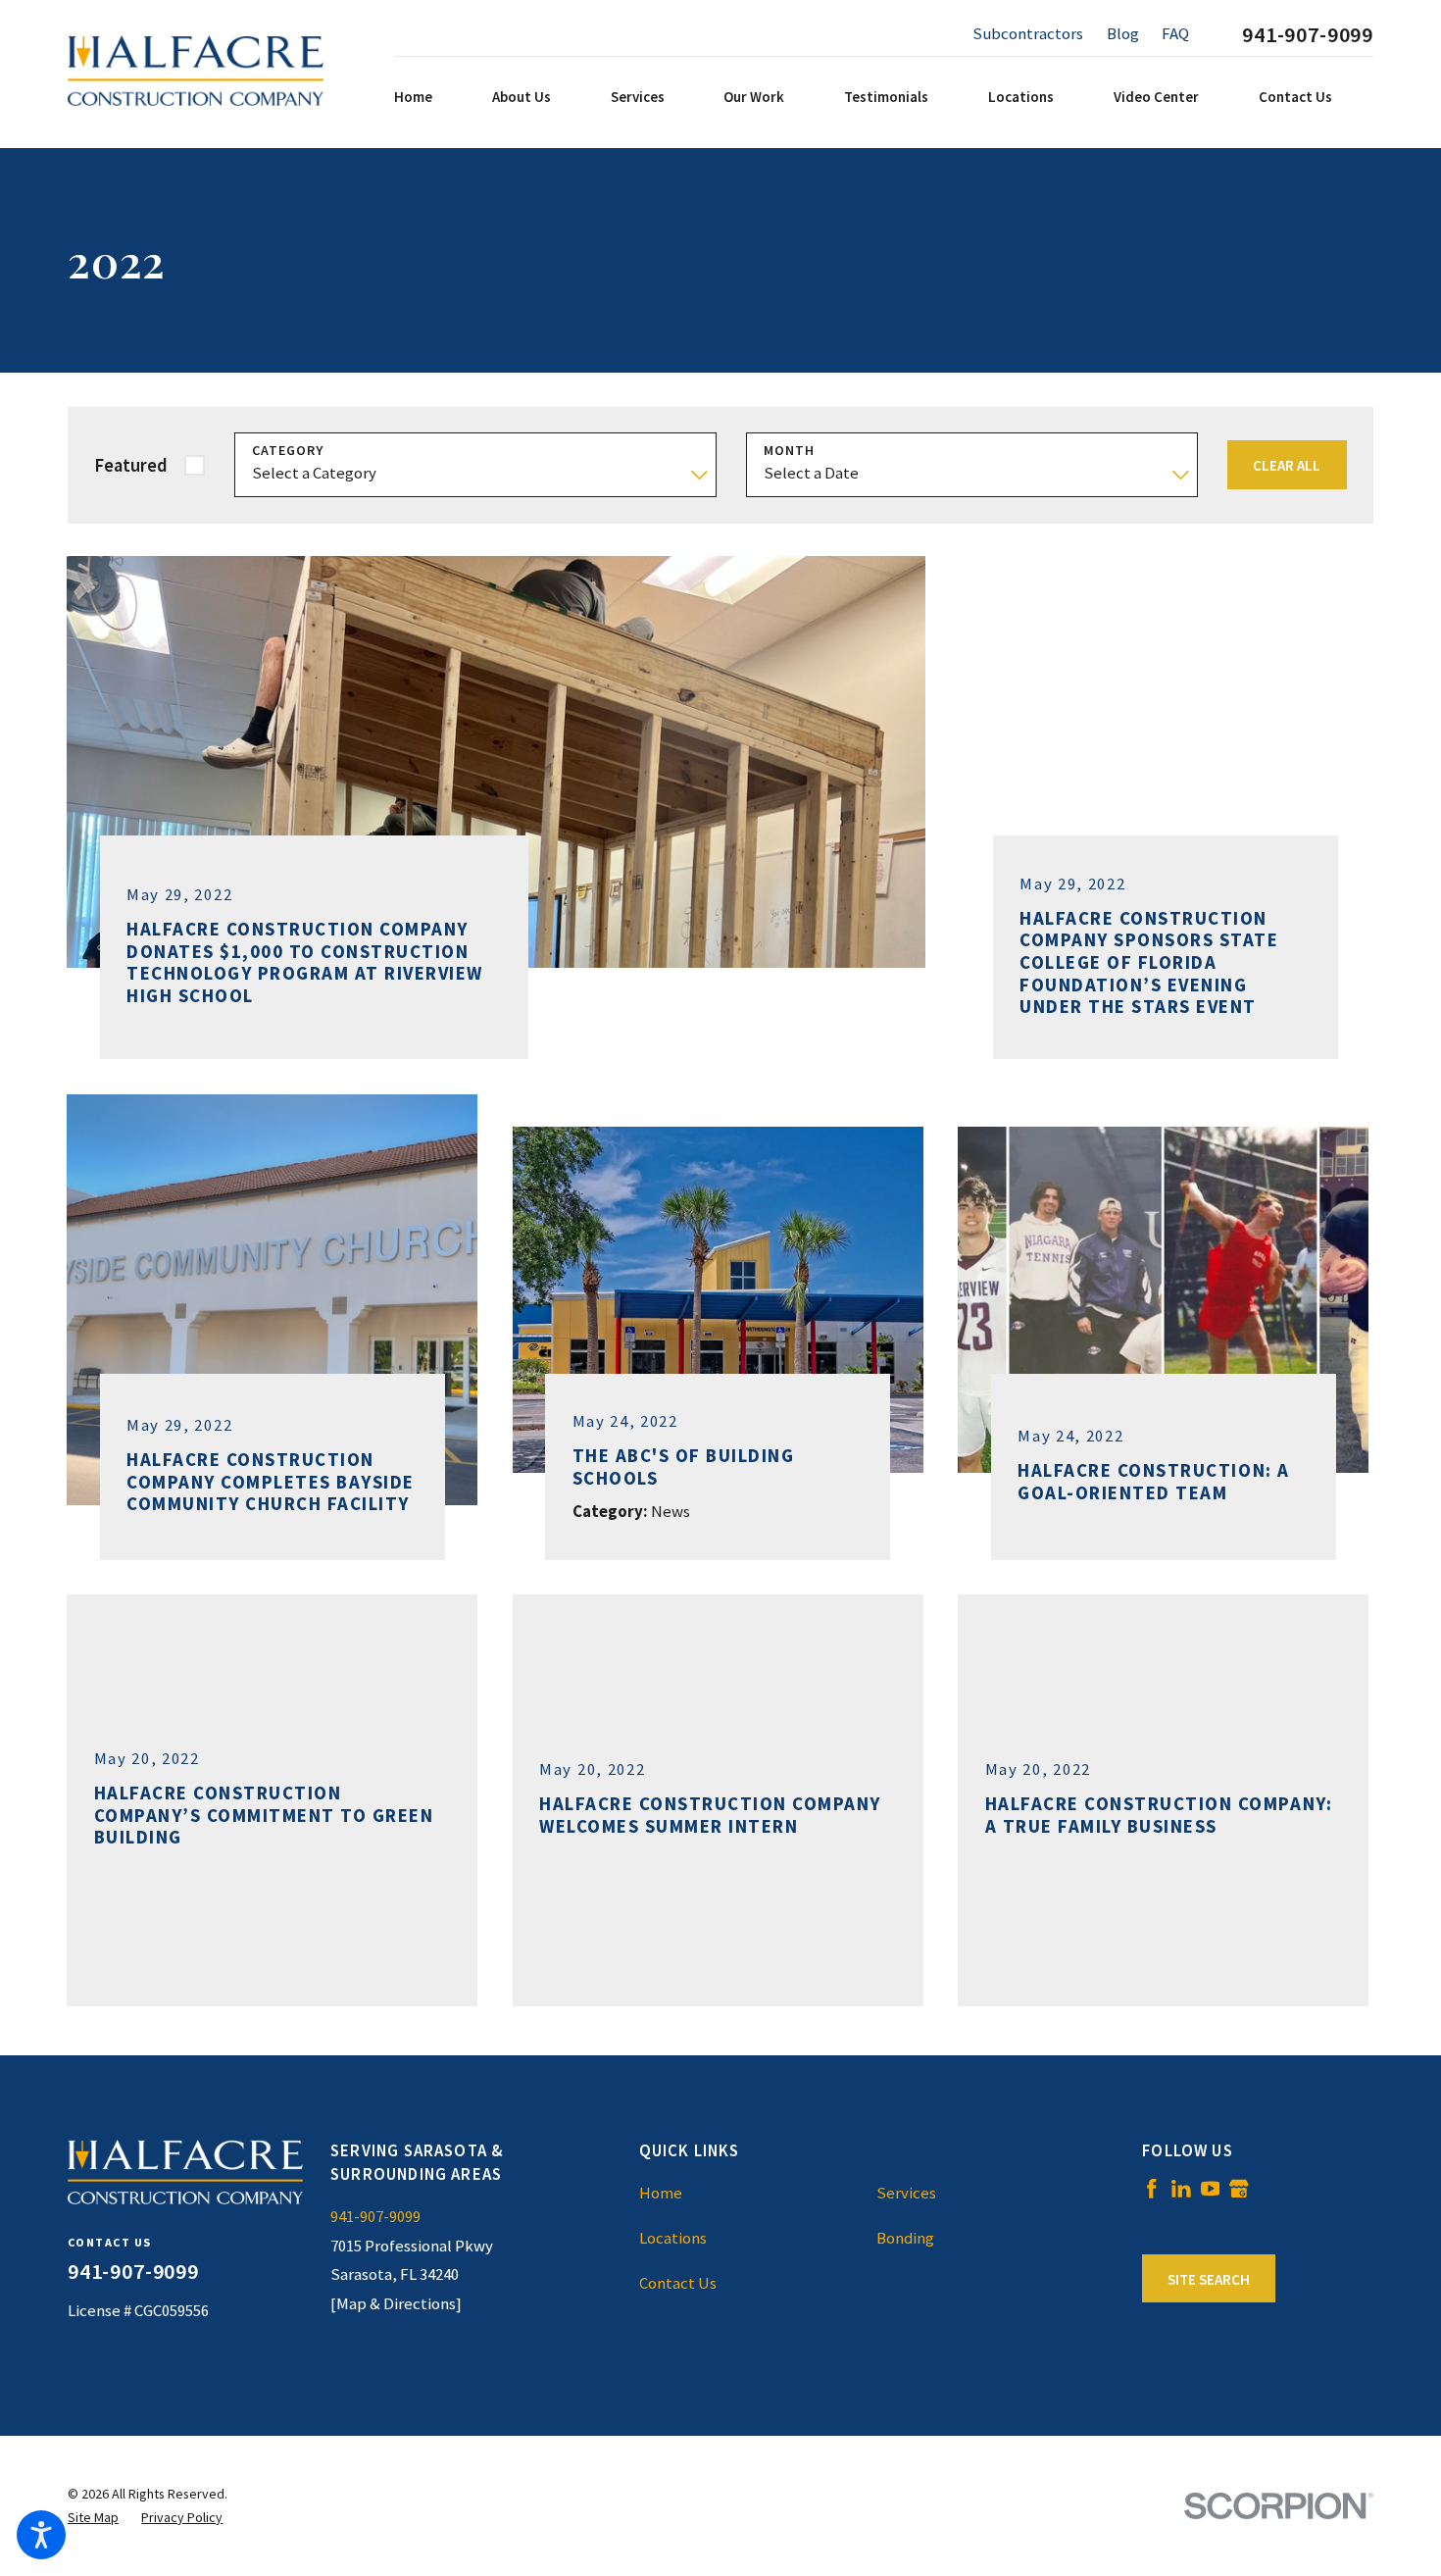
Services (906, 2193)
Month (789, 451)
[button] (41, 2535)
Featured (131, 465)
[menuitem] (439, 97)
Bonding (905, 2238)
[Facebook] (1152, 2189)
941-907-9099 (1308, 34)
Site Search (1209, 2279)
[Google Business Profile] (1239, 2189)
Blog (1123, 33)
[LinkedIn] (1181, 2189)
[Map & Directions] (396, 2303)
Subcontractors (1028, 33)
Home (661, 2193)
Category (288, 451)
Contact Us (678, 2283)
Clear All (1287, 465)
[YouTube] (1211, 2189)
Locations (673, 2238)
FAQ (1175, 33)
